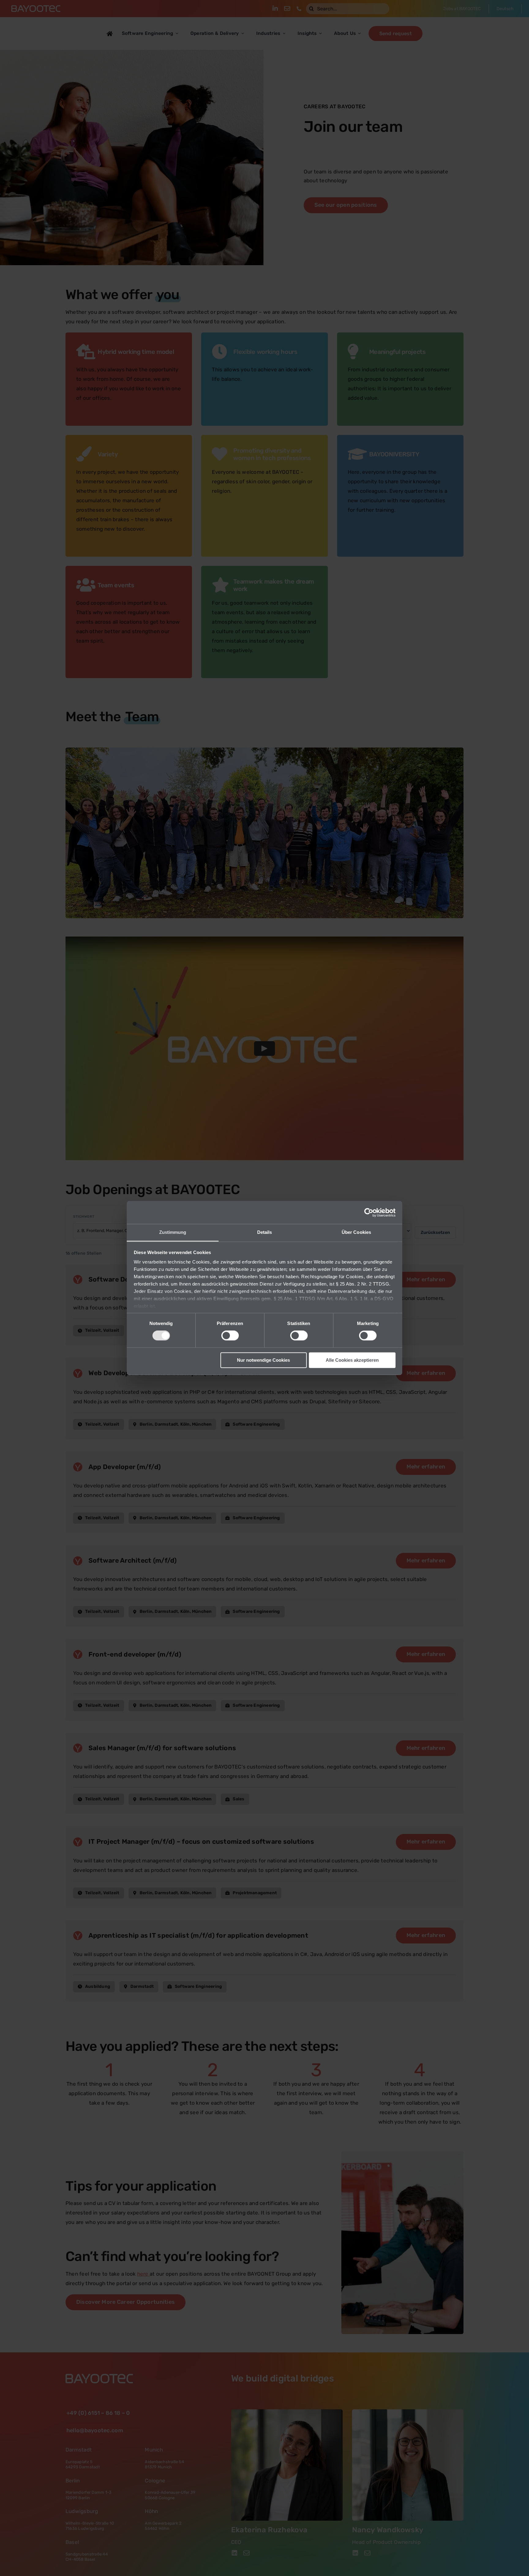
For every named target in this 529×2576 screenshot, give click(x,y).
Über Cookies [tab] (356, 1232)
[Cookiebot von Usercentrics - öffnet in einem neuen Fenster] (369, 1212)
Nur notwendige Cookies (263, 1360)
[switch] (230, 1336)
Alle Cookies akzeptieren (352, 1360)
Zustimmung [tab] (173, 1232)
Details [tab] (265, 1232)
